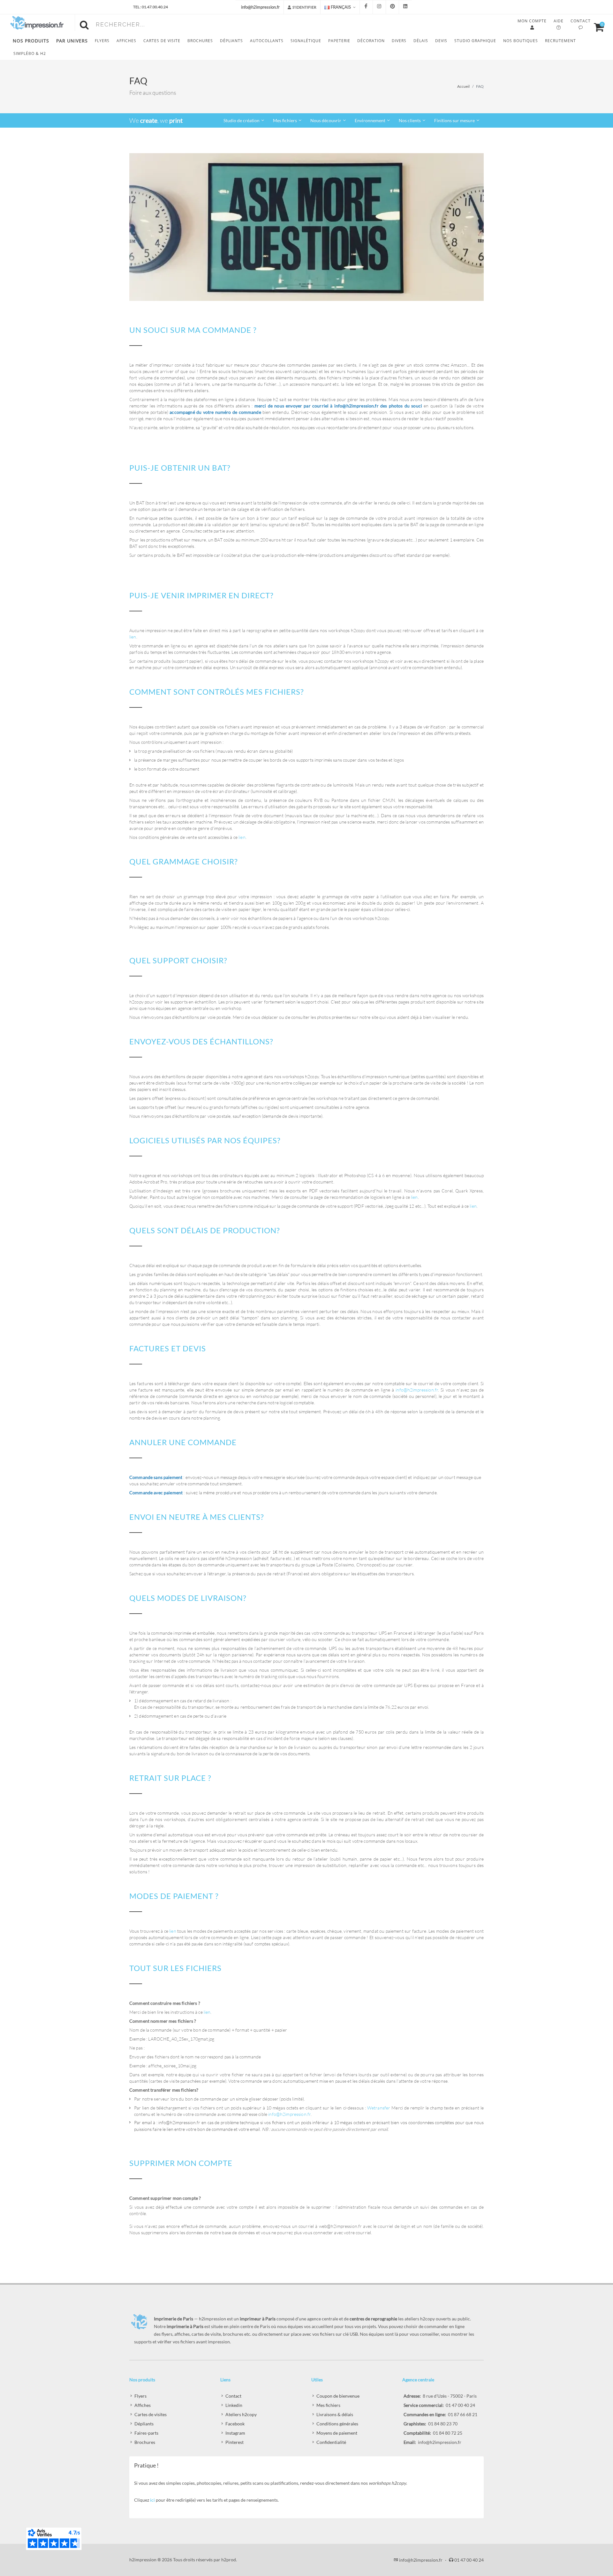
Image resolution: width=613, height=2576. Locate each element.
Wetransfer (379, 2108)
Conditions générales (337, 2424)
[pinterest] (392, 7)
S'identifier (304, 7)
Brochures (145, 2442)
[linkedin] (405, 7)
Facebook (235, 2424)
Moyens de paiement (337, 2433)
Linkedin (234, 2405)
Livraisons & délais (335, 2414)
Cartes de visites (151, 2414)
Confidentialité (331, 2442)
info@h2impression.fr (417, 1390)
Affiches (143, 2405)
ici (152, 2500)
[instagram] (379, 7)
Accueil (463, 86)
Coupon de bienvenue (338, 2396)
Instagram (235, 2433)
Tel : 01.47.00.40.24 (151, 7)
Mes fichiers (328, 2405)
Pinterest (235, 2442)
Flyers (140, 2396)
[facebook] (366, 7)
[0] (596, 26)
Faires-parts (146, 2433)
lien (133, 637)
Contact (233, 2396)
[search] (85, 24)
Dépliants (144, 2424)
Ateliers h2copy (241, 2414)
